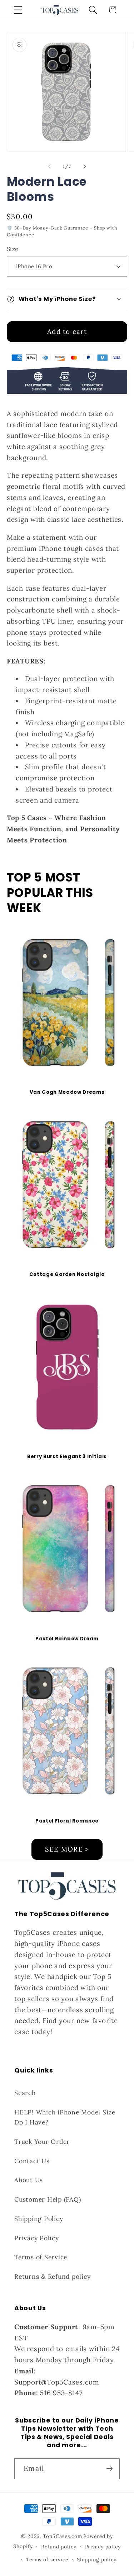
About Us (29, 2180)
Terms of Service (41, 2257)
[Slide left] (49, 166)
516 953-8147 (61, 2393)
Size (13, 249)
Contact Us (32, 2161)
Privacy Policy (37, 2238)
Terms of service (47, 2560)
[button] (18, 10)
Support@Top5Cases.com (57, 2382)
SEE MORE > (67, 1849)
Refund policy (59, 2547)
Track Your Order (42, 2142)
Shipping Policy (39, 2219)
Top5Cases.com (62, 2536)
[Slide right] (85, 166)
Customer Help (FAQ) (48, 2199)
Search (25, 2093)
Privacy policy (103, 2547)
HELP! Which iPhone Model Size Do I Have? (65, 2117)
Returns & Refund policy (52, 2276)
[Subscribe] (110, 2469)
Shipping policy (97, 2560)
